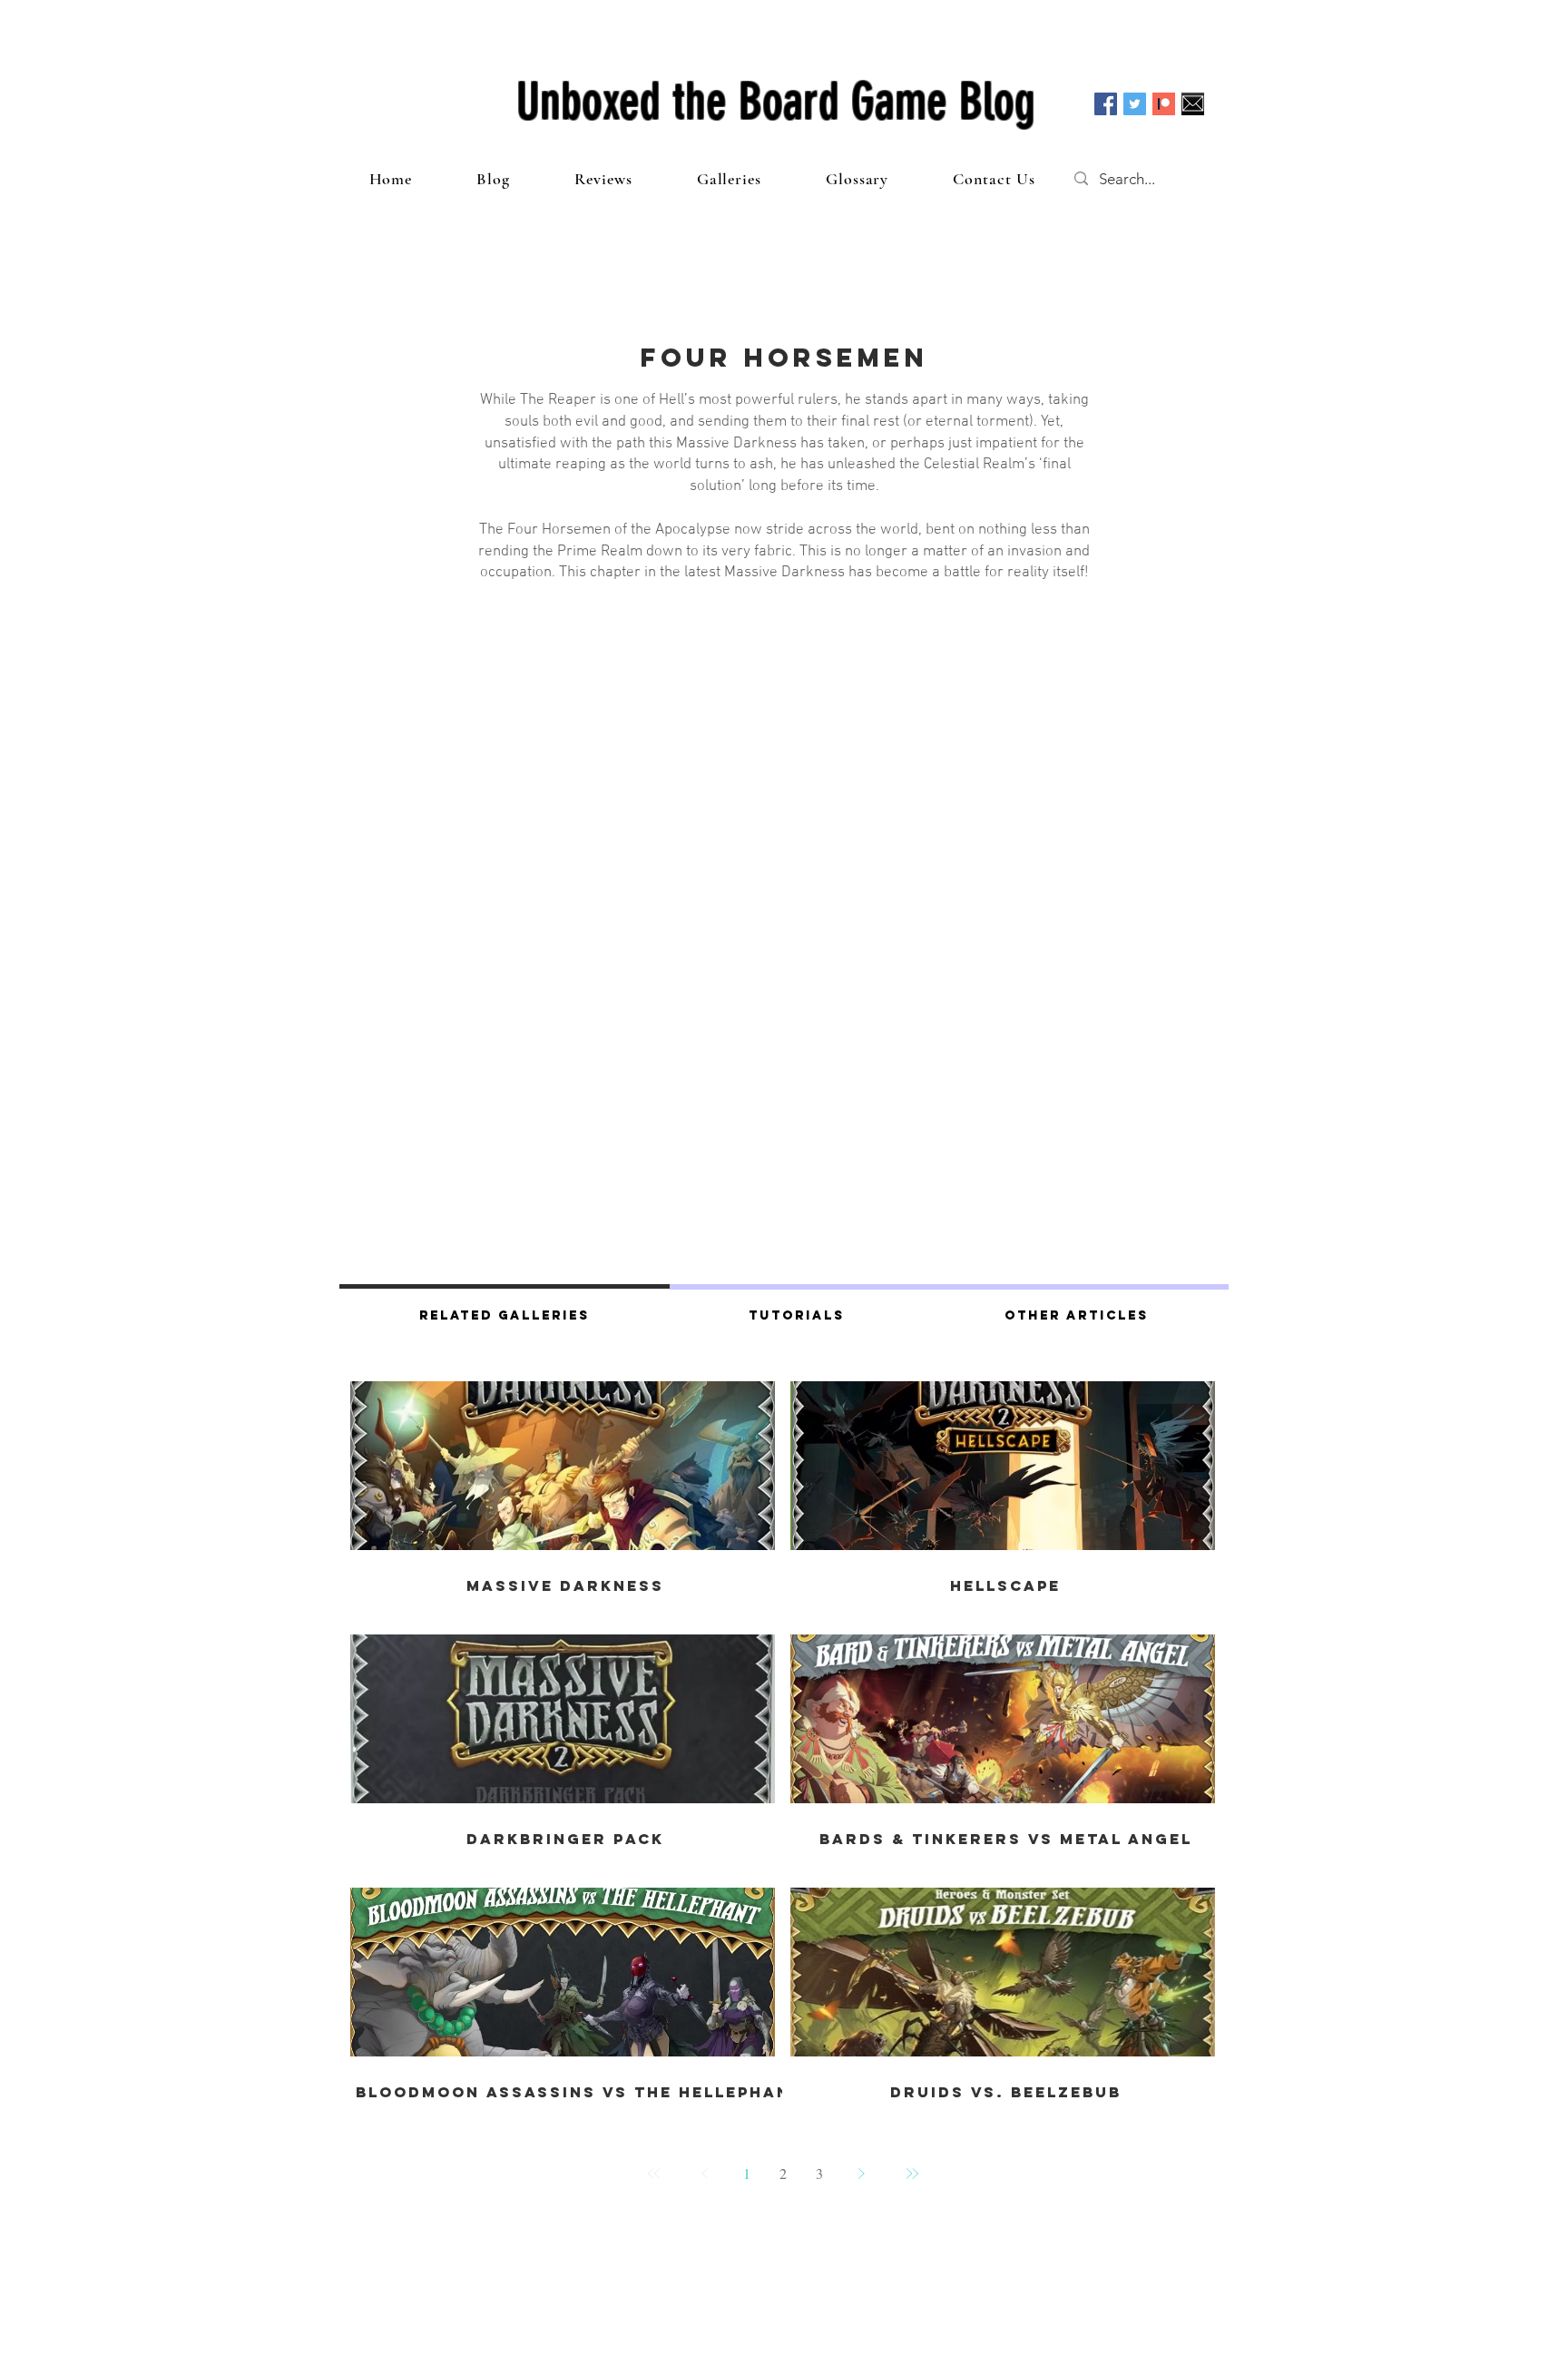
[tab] (505, 1313)
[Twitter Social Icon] (1135, 104)
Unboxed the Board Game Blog (776, 102)
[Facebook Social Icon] (1106, 104)
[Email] (1193, 104)
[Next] (861, 2174)
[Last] (912, 2174)
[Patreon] (1164, 104)
